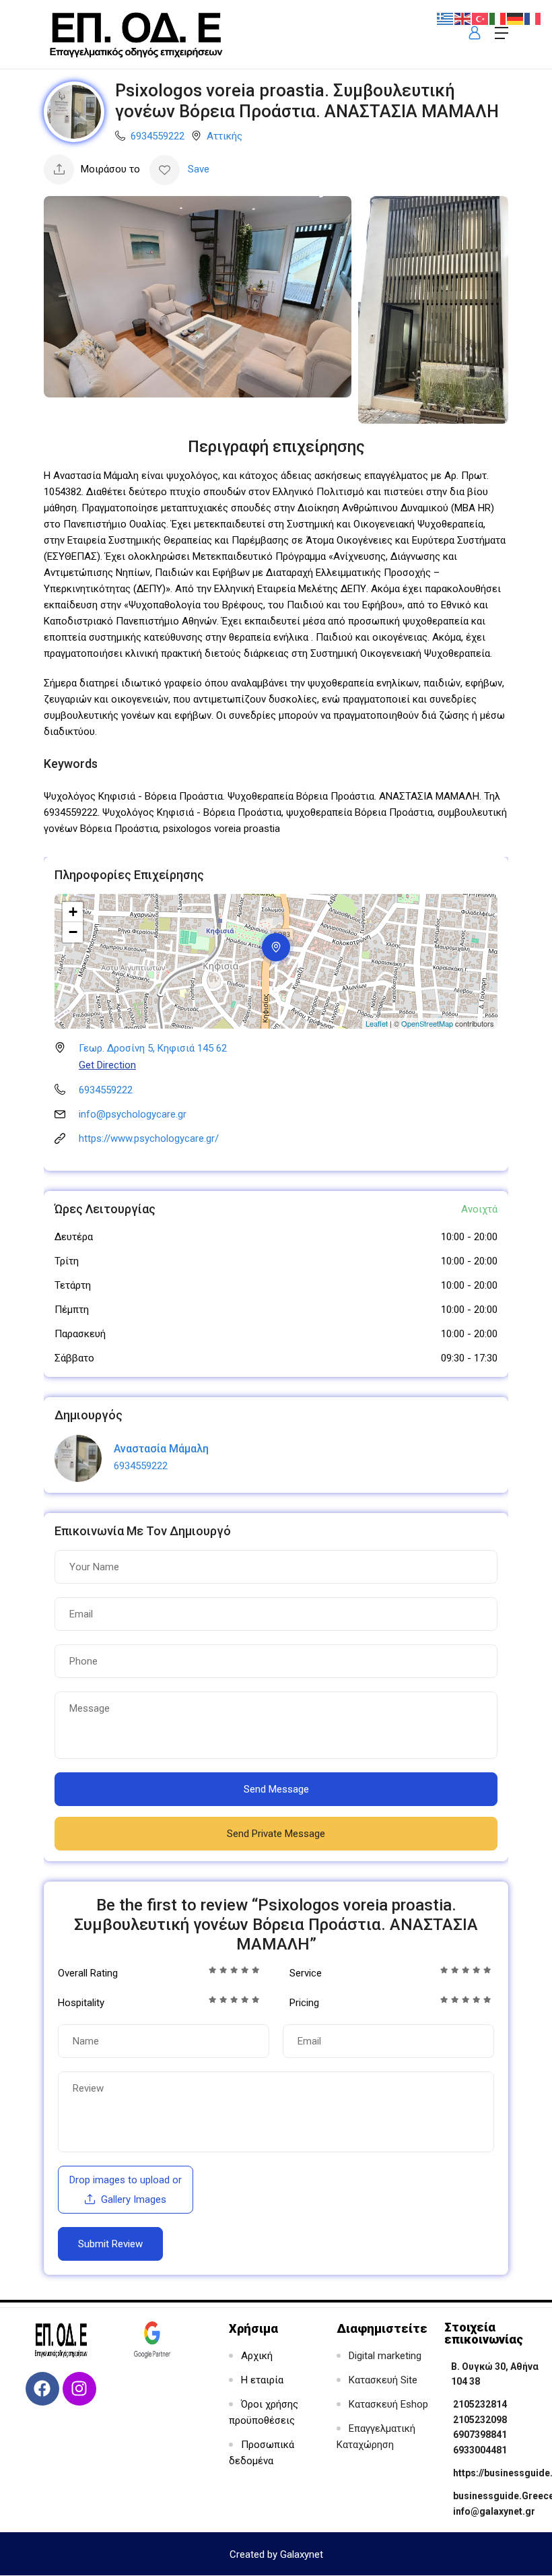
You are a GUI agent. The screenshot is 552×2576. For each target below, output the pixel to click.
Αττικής (225, 136)
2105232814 (480, 2404)
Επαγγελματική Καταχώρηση (376, 2437)
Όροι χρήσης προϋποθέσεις (264, 2412)
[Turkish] (481, 18)
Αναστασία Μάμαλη (161, 1449)
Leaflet (377, 1023)
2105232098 (480, 2420)
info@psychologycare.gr (133, 1114)
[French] (533, 18)
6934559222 (158, 136)
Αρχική (257, 2356)
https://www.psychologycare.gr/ (149, 1138)
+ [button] (73, 912)
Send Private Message (276, 1834)
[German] (516, 18)
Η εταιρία (262, 2380)
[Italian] (498, 18)
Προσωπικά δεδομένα (262, 2453)
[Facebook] (42, 2389)
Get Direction (107, 1065)
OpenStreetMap (427, 1023)
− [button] (73, 932)
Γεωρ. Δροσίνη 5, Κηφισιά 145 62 (153, 1048)
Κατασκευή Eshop (388, 2404)
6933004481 (480, 2450)
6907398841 (480, 2435)
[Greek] (446, 18)
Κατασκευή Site (383, 2380)
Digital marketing (385, 2356)
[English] (463, 18)
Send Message (276, 1789)
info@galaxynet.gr (494, 2511)
